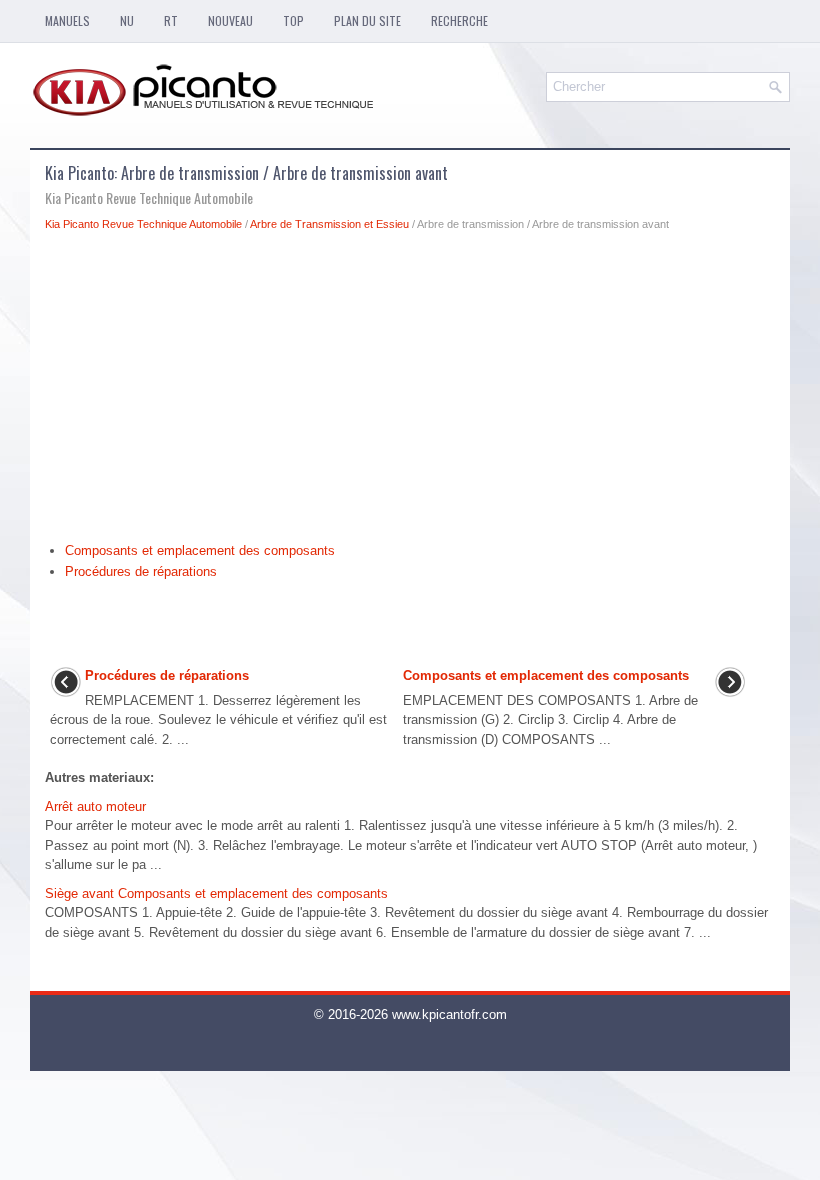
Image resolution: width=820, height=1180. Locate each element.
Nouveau (230, 20)
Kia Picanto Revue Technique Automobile (143, 224)
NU (127, 20)
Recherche (459, 20)
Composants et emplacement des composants (200, 550)
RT (171, 20)
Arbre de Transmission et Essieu (329, 224)
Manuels (67, 20)
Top (293, 20)
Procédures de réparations (141, 571)
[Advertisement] (410, 392)
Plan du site (367, 20)
